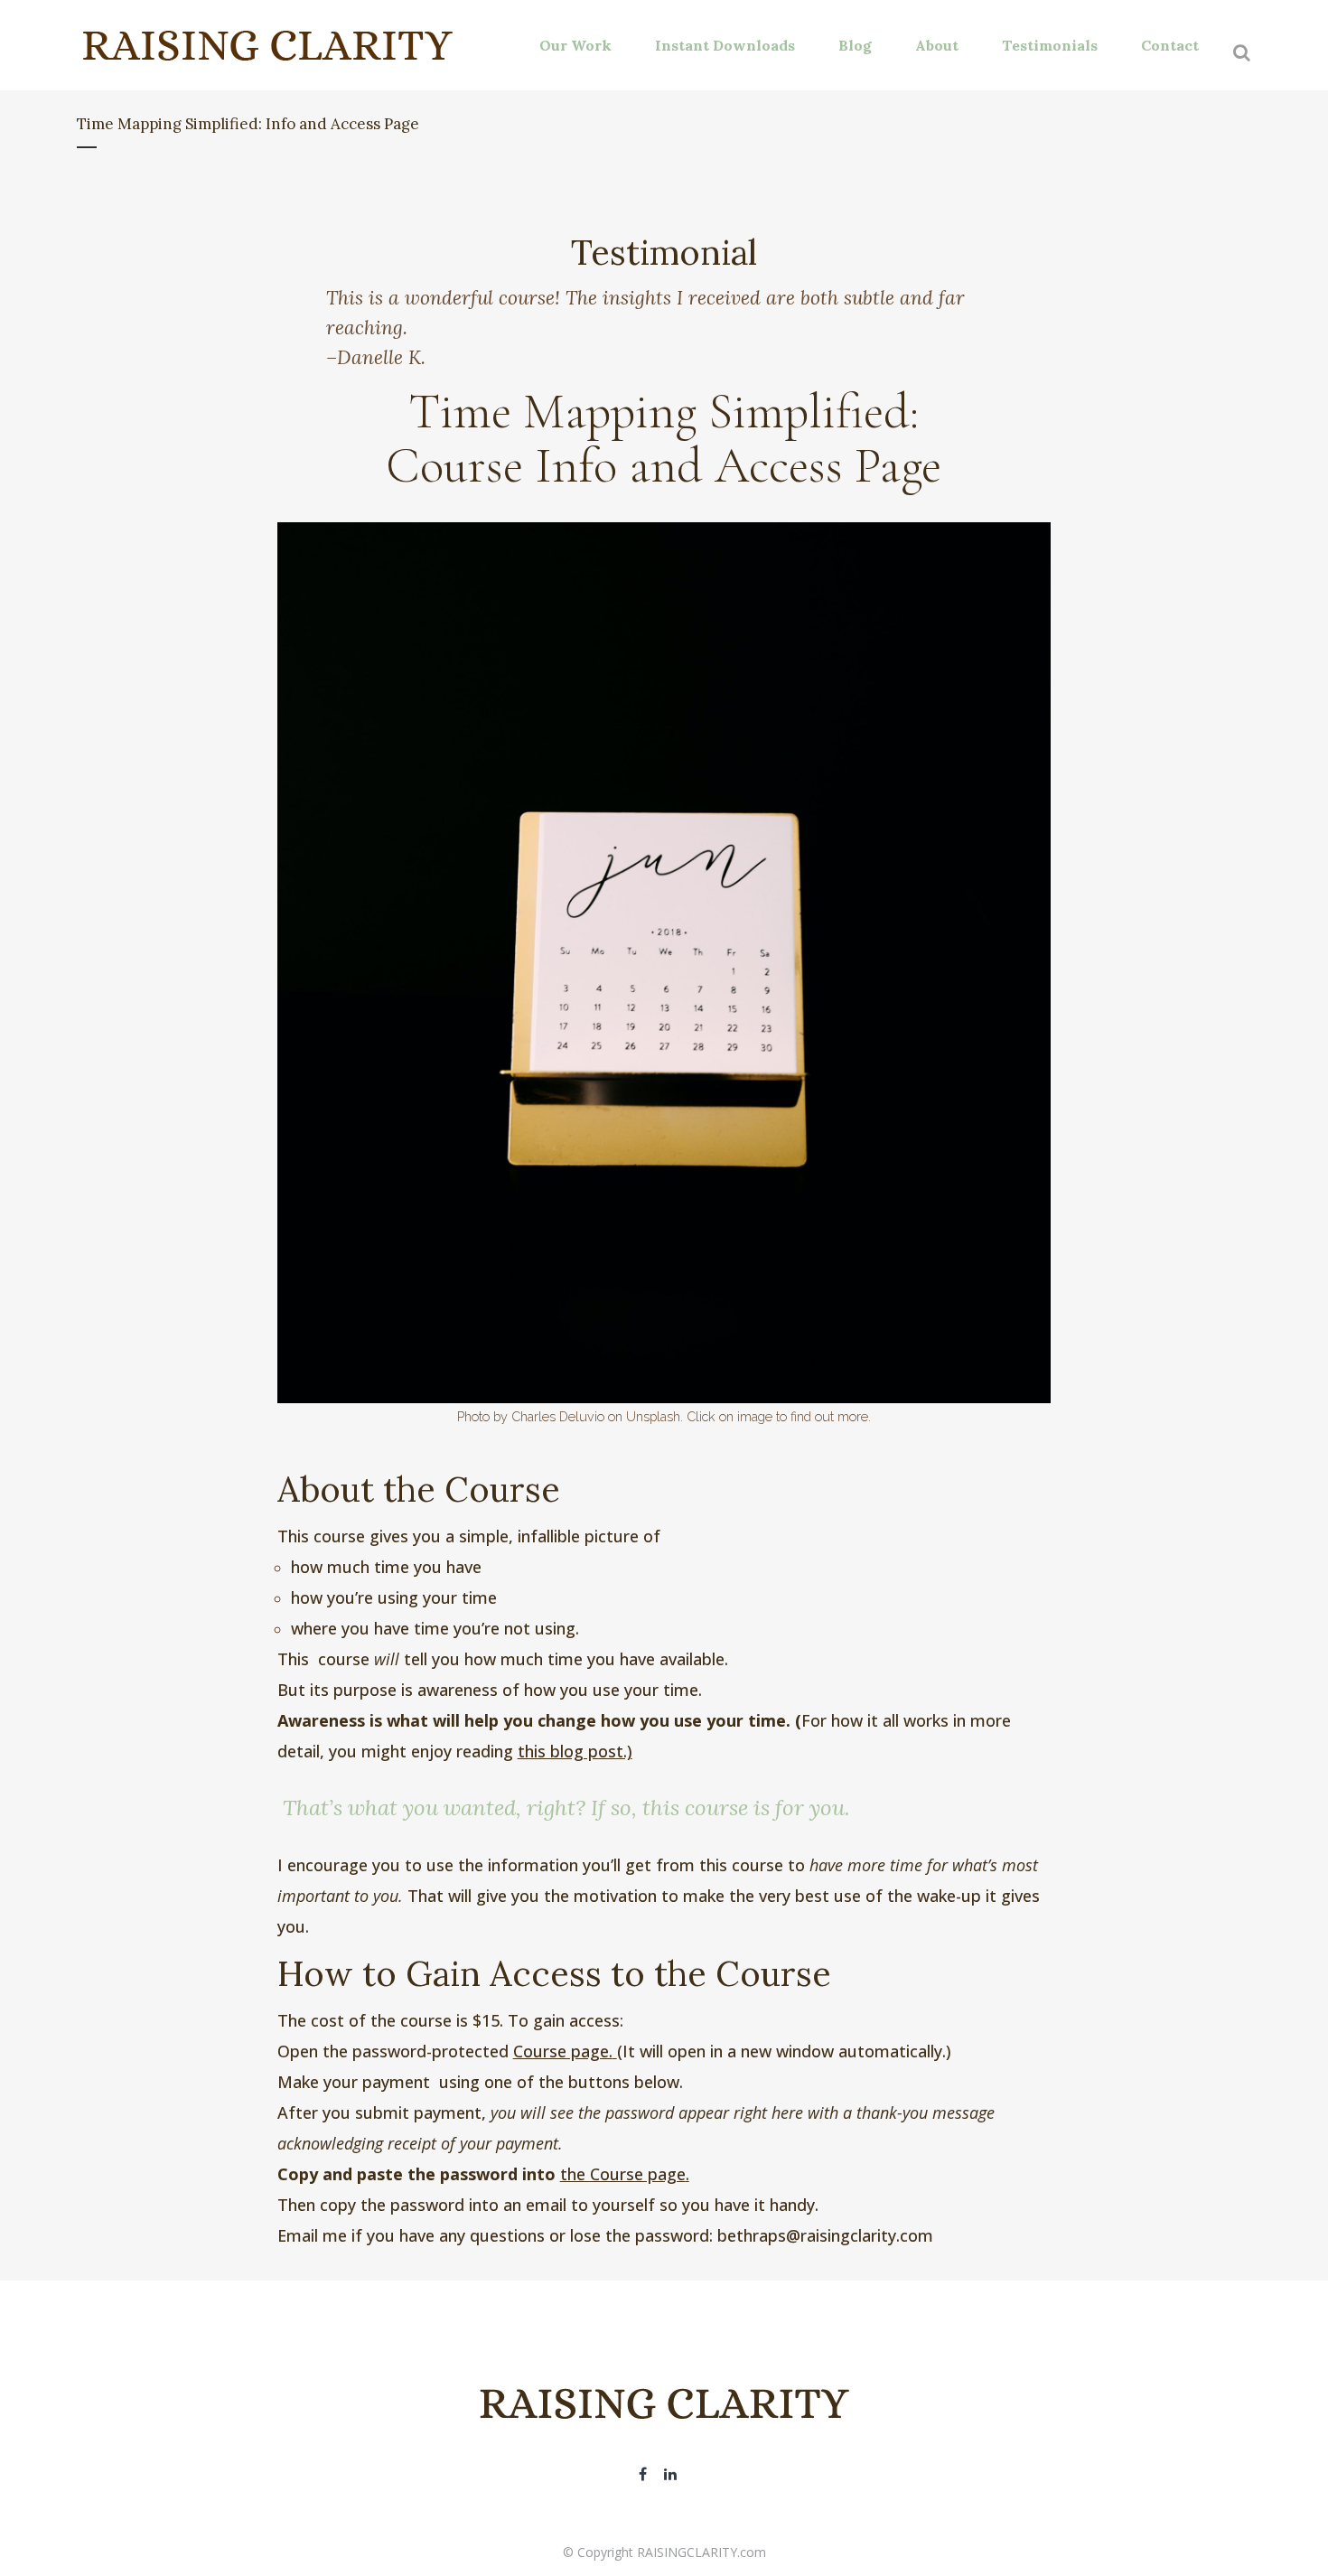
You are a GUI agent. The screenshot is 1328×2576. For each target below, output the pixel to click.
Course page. (563, 2051)
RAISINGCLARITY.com (701, 2552)
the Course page (623, 2174)
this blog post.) (575, 1751)
